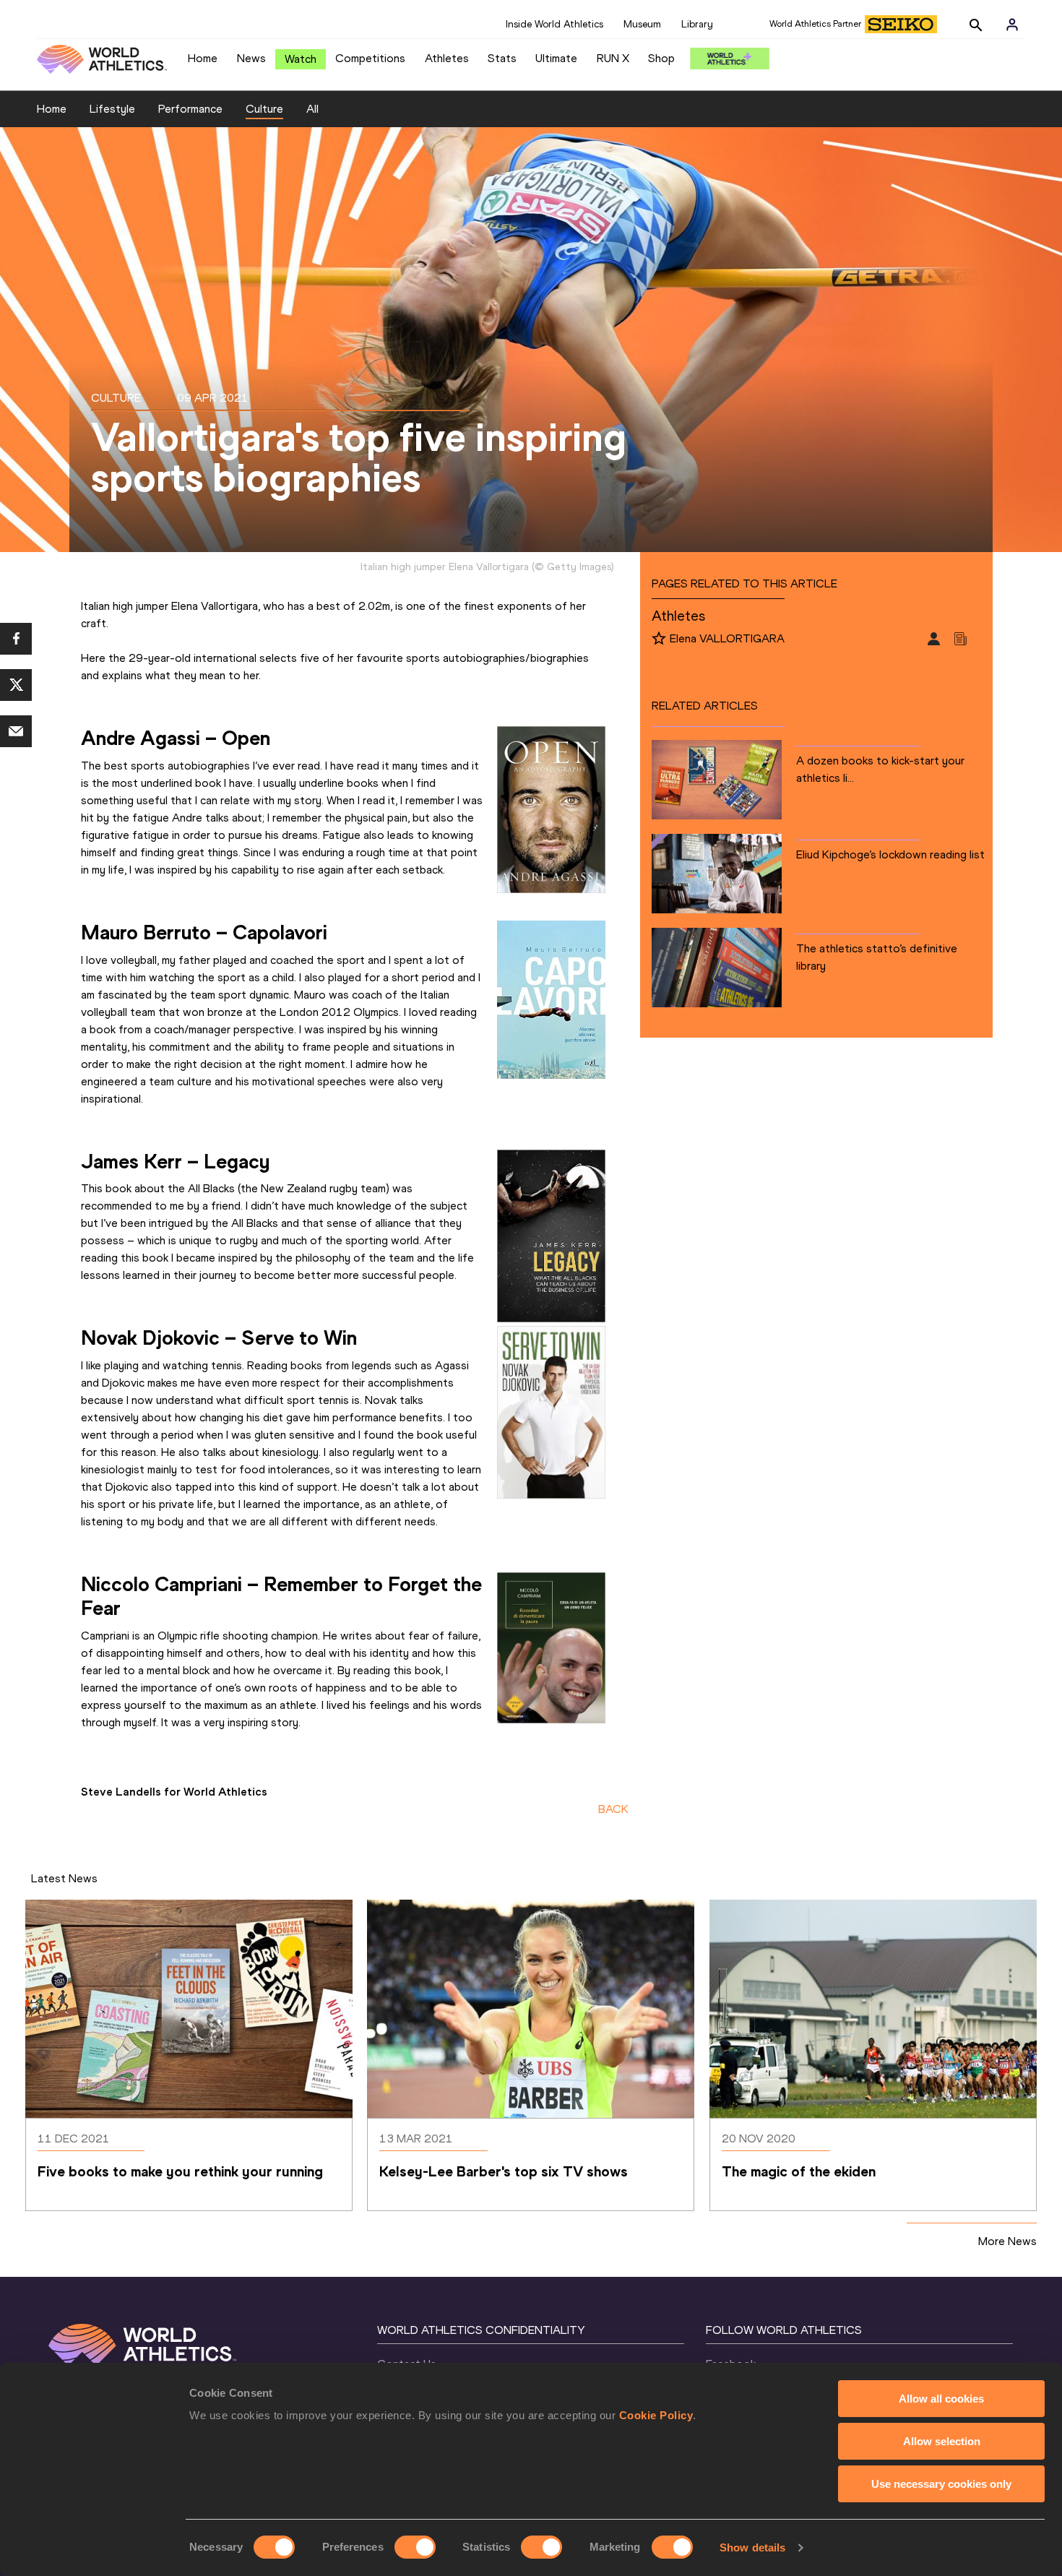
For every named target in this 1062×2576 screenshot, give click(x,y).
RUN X (613, 58)
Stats (502, 58)
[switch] (415, 2547)
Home (203, 58)
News (251, 58)
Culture (264, 109)
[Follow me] (659, 639)
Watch (301, 59)
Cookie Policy (656, 2415)
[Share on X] (16, 685)
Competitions (370, 58)
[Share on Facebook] (16, 639)
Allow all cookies (941, 2399)
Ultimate (556, 58)
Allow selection (942, 2441)
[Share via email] (16, 731)
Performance (190, 109)
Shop (661, 58)
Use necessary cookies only (941, 2484)
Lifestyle (112, 109)
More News (1007, 2241)
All (312, 109)
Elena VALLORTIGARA (727, 638)
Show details (752, 2547)
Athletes (447, 58)
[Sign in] (1012, 25)
